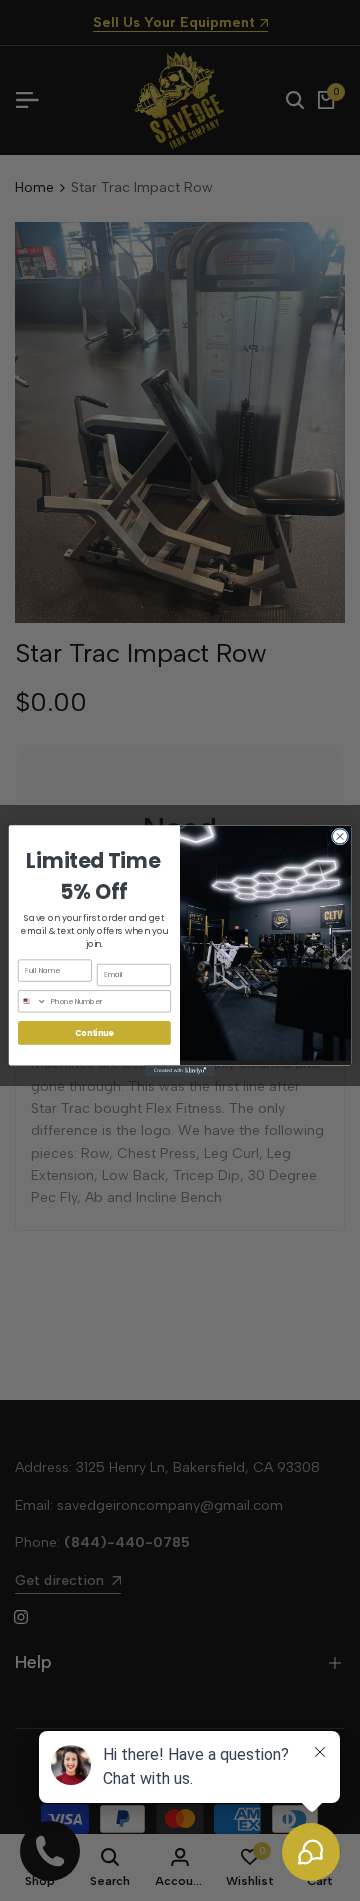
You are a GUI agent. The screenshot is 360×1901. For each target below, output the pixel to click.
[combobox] (32, 1000)
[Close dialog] (339, 836)
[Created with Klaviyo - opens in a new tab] (180, 1070)
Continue (94, 1032)
